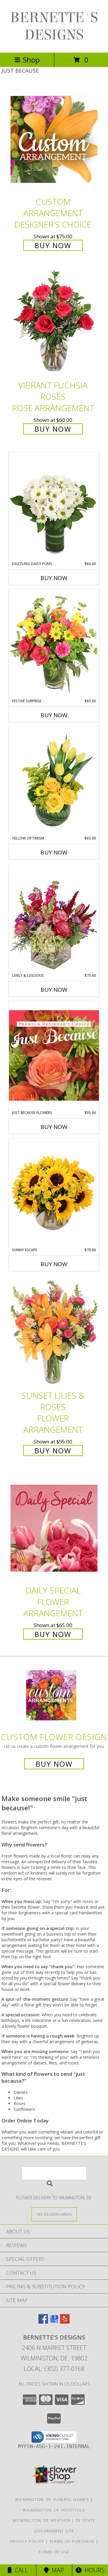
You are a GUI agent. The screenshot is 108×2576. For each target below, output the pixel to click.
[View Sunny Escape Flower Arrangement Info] (54, 1193)
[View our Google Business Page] (54, 2322)
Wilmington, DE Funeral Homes (52, 2499)
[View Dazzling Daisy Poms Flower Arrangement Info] (54, 506)
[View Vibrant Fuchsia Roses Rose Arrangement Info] (54, 323)
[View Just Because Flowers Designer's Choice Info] (54, 1055)
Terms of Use (54, 2552)
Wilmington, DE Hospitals (54, 2510)
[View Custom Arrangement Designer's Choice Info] (54, 139)
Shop (31, 60)
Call (20, 2570)
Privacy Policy (27, 2541)
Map (56, 2570)
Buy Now (53, 245)
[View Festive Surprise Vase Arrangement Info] (54, 644)
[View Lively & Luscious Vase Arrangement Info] (54, 918)
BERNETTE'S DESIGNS (54, 26)
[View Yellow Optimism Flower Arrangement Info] (54, 781)
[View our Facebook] (43, 2322)
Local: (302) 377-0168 (54, 2369)
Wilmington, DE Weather (42, 2520)
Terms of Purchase (72, 2541)
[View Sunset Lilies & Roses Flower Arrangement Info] (54, 1333)
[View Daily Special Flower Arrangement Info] (54, 1528)
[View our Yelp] (65, 2322)
